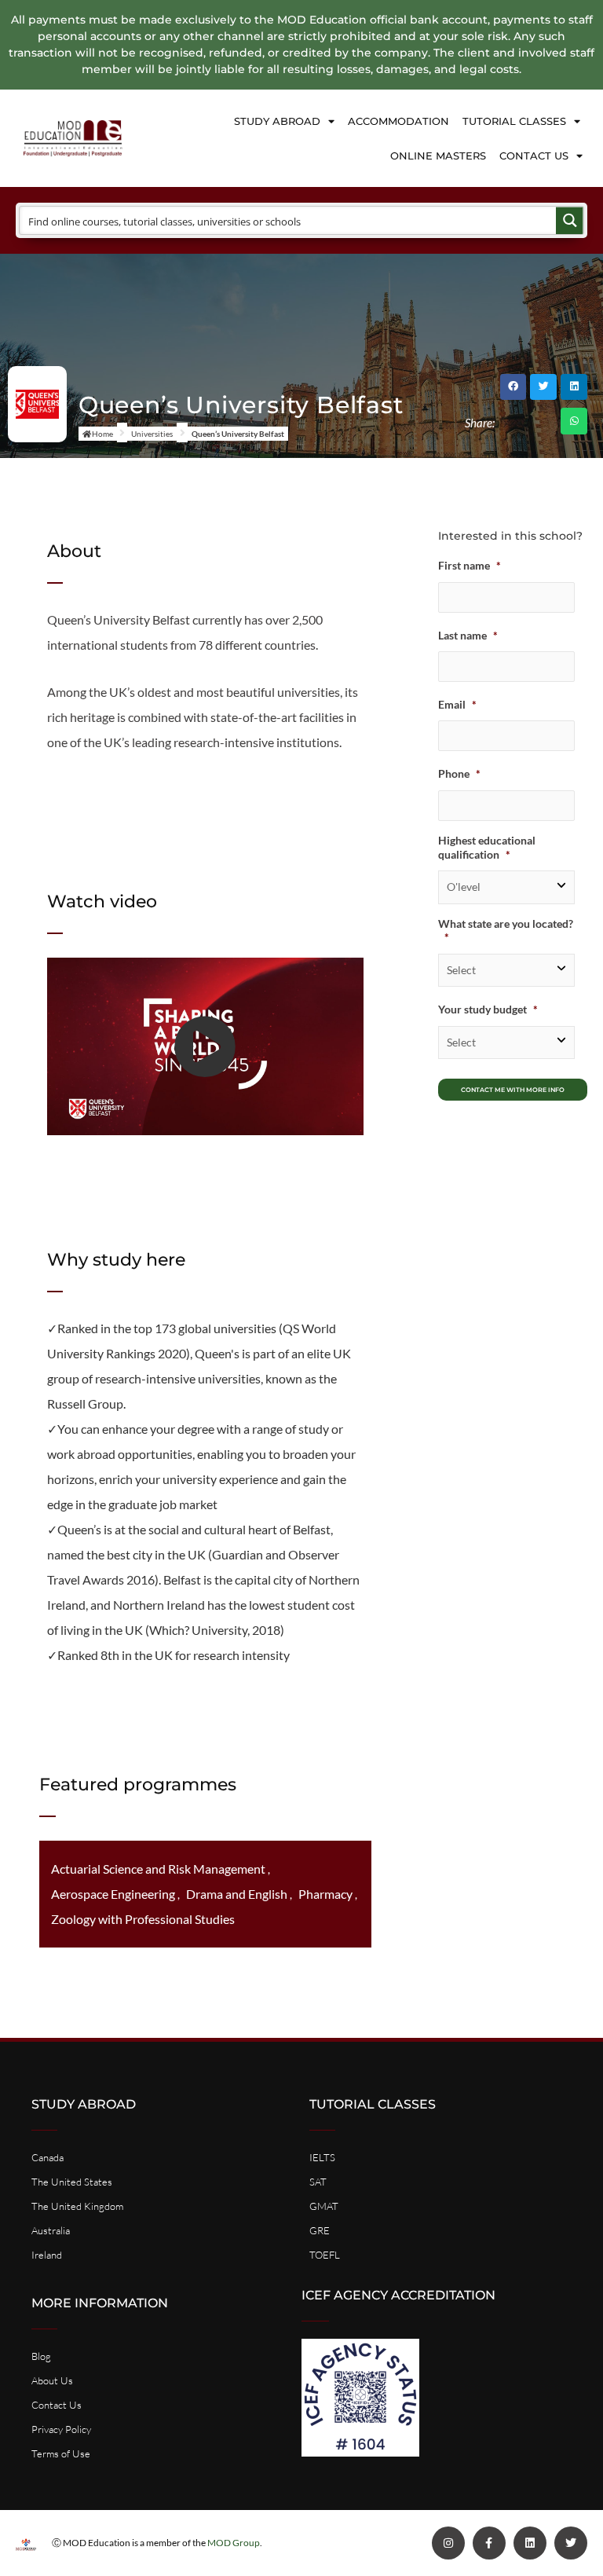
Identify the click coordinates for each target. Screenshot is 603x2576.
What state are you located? (506, 931)
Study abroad (84, 2104)
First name (470, 565)
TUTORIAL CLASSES (373, 2104)
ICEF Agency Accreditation (398, 2295)
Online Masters (438, 156)
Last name (468, 635)
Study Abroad (277, 121)
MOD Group (234, 2543)
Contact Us (534, 156)
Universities (152, 434)
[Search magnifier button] (570, 220)
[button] (513, 387)
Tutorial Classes (514, 121)
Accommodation (398, 121)
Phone (459, 773)
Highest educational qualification (487, 847)
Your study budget (488, 1009)
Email (457, 704)
